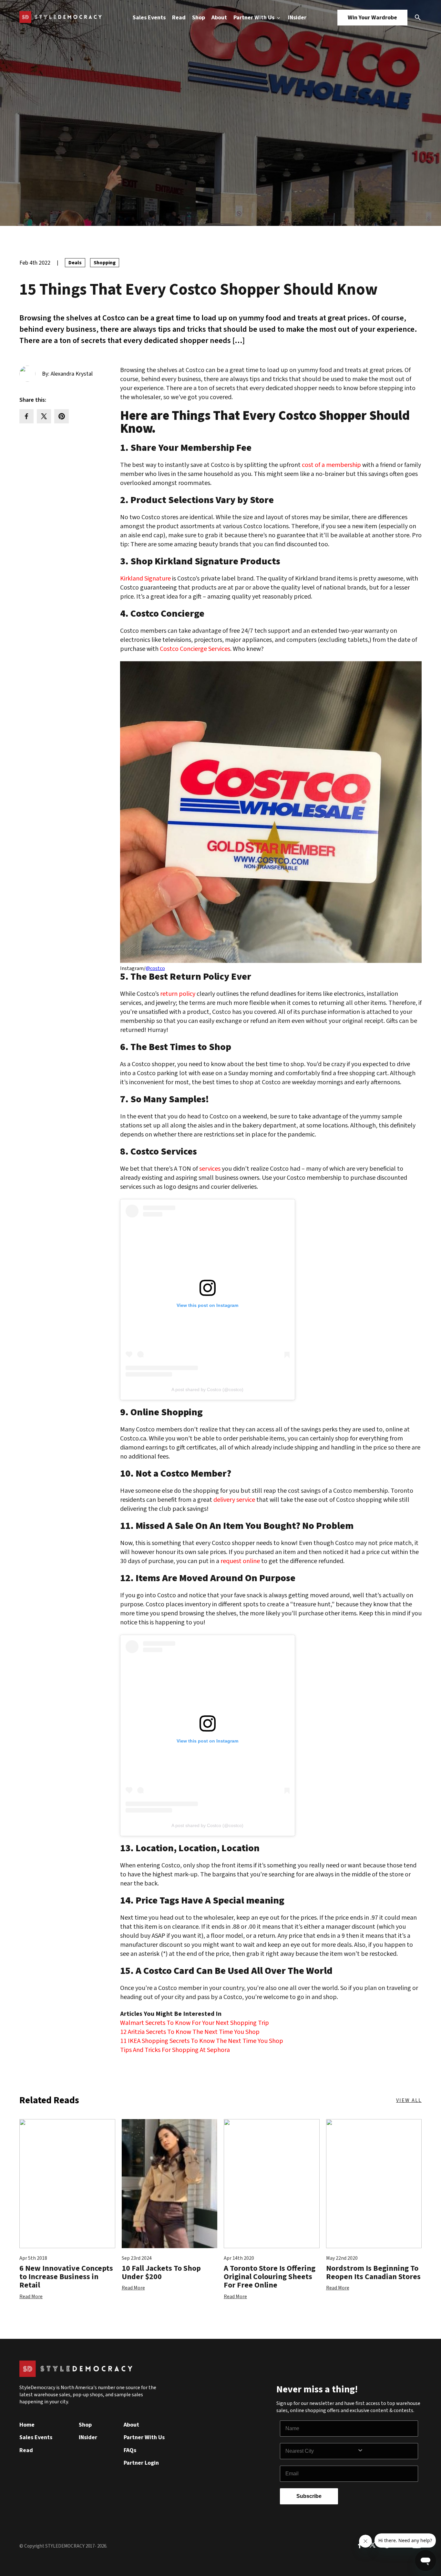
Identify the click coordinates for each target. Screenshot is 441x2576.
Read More (31, 2297)
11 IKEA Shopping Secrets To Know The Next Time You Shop (202, 2041)
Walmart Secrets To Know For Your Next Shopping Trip (195, 2023)
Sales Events (149, 18)
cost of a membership (331, 465)
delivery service (234, 1500)
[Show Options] (386, 2451)
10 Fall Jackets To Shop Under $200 (161, 2273)
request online (240, 1561)
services (210, 1169)
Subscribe (309, 2496)
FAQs (130, 2450)
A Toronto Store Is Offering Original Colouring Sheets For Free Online (270, 2277)
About (219, 18)
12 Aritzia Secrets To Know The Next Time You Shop (190, 2032)
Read (179, 18)
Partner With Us (255, 18)
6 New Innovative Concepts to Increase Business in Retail (66, 2277)
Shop (199, 18)
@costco (155, 968)
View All (409, 2100)
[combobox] (321, 2451)
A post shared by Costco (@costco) (207, 1389)
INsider (297, 18)
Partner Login (141, 2463)
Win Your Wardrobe (372, 18)
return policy (178, 994)
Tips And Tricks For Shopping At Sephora (175, 2050)
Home (27, 2425)
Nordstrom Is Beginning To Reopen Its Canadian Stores (373, 2273)
